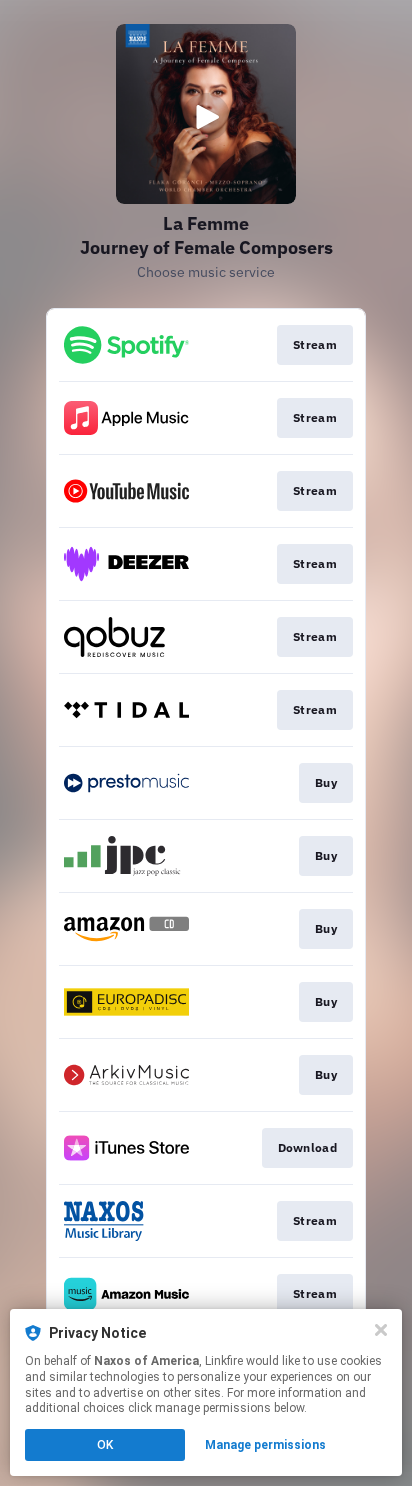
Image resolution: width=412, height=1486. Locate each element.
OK (105, 1445)
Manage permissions (265, 1445)
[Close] (381, 1330)
